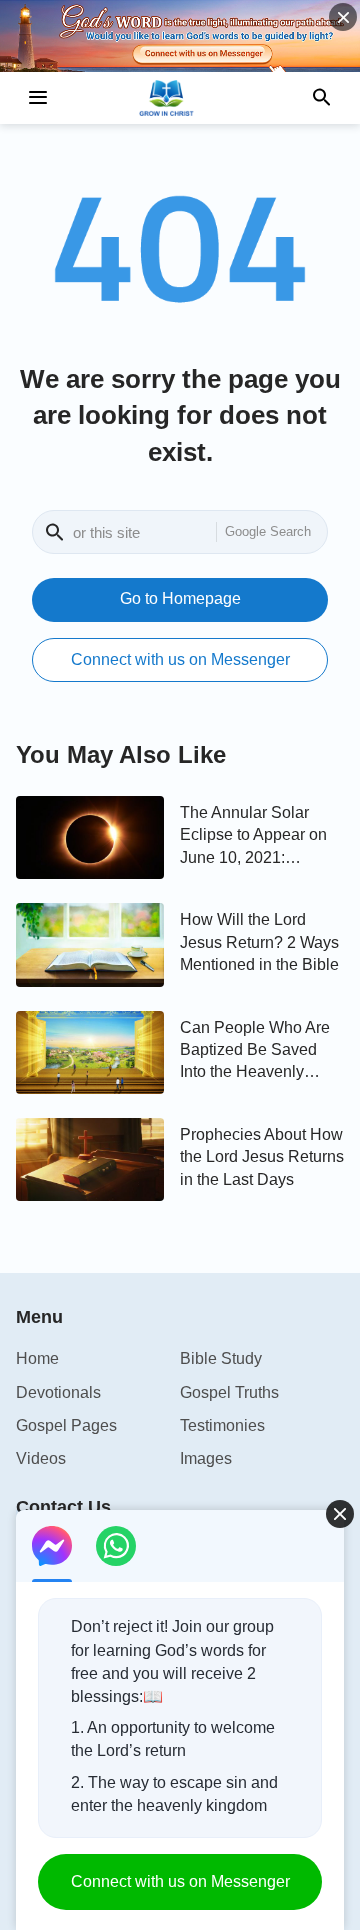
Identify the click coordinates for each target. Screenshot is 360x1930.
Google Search (268, 531)
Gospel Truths (229, 1392)
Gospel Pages (66, 1425)
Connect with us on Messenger (180, 659)
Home (37, 1358)
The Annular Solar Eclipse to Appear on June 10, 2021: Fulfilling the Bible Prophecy (253, 836)
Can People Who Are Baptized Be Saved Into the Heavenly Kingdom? (255, 1051)
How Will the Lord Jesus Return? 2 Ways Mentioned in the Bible (259, 942)
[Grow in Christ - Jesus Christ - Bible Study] (180, 98)
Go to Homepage (180, 598)
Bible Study (221, 1358)
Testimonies (222, 1425)
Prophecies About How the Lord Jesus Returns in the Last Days (262, 1157)
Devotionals (58, 1392)
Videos (41, 1458)
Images (206, 1458)
